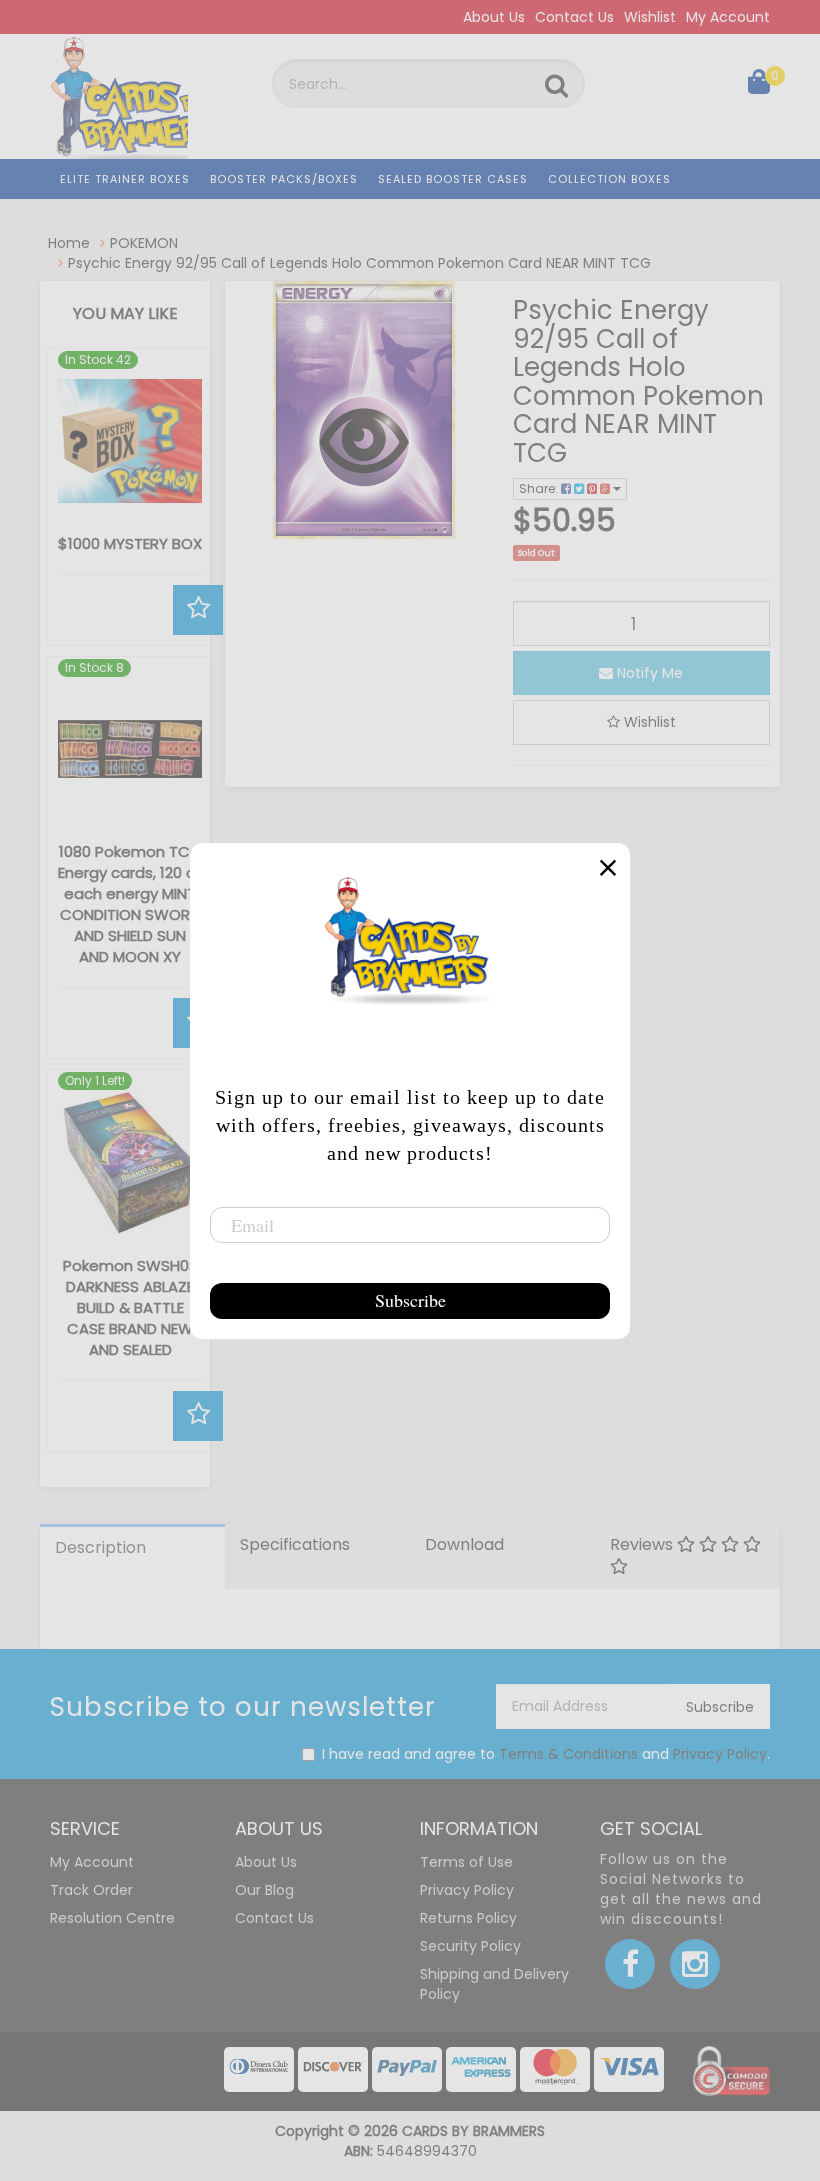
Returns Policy (468, 1918)
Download (464, 1544)
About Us (494, 17)
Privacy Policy (720, 1754)
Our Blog (264, 1890)
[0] (759, 86)
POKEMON (144, 243)
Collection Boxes (609, 179)
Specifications (295, 1544)
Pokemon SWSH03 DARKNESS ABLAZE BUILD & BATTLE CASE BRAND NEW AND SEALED (130, 1307)
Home (69, 243)
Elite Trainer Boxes (125, 179)
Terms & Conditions (568, 1754)
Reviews (643, 1544)
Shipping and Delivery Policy (494, 1984)
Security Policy (470, 1946)
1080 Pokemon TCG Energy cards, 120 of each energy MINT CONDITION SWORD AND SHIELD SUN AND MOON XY (130, 904)
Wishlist (650, 17)
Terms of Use (466, 1862)
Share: (540, 488)
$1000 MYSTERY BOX (130, 543)
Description (100, 1547)
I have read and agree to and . (546, 1754)
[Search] (556, 86)
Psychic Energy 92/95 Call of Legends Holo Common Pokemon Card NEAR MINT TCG (359, 263)
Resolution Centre (112, 1918)
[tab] (132, 1557)
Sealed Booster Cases (453, 179)
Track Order (91, 1890)
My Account (728, 17)
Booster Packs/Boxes (284, 179)
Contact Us (574, 17)
